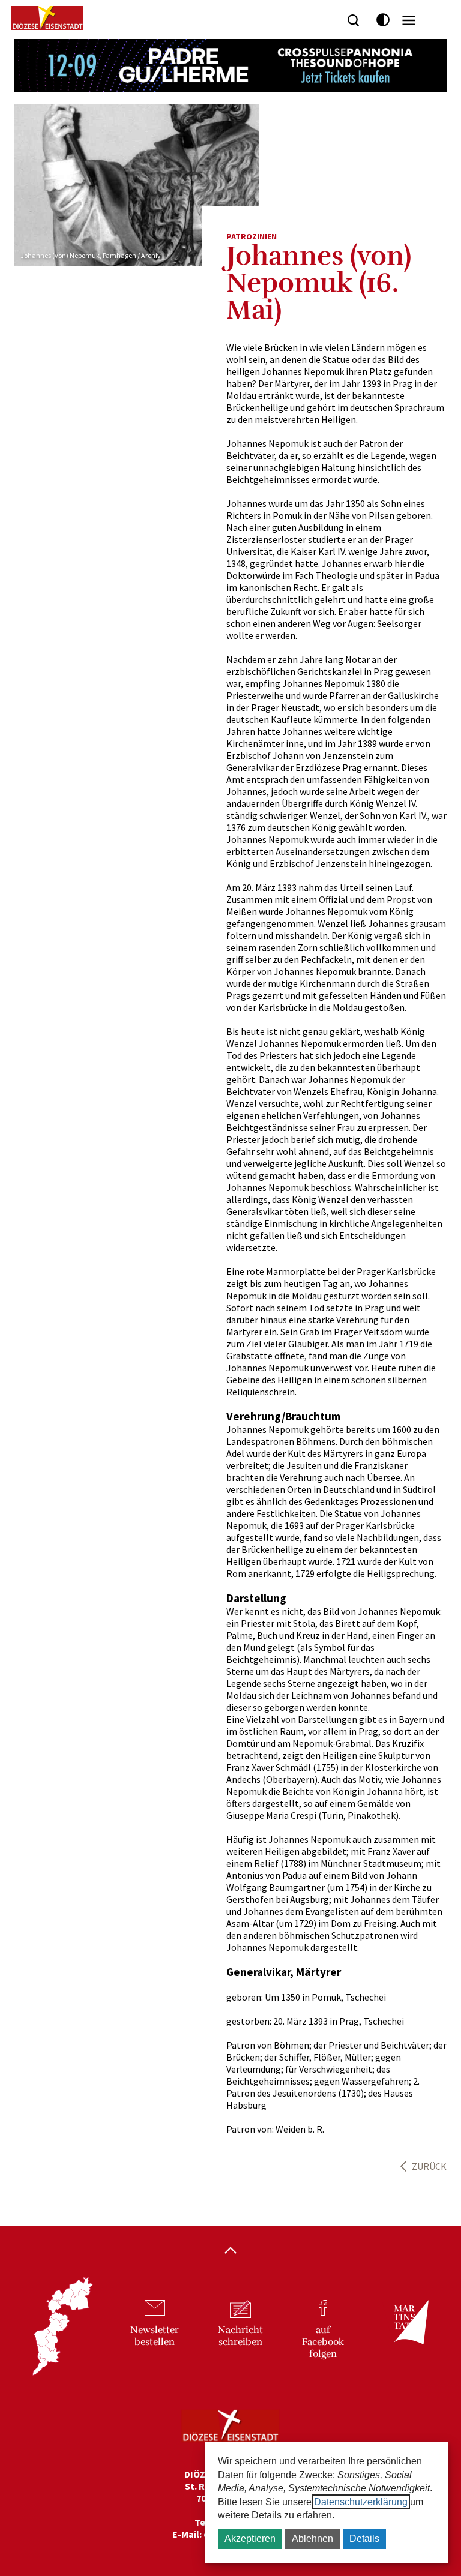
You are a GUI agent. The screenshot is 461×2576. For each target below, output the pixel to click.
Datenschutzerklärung (361, 2502)
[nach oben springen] (230, 2251)
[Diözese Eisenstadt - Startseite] (47, 18)
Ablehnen (312, 2538)
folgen (323, 2342)
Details (364, 2538)
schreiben (240, 2336)
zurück (429, 2166)
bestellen (155, 2336)
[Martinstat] (405, 2333)
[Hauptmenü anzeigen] (409, 20)
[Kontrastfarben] (383, 20)
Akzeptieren (250, 2538)
